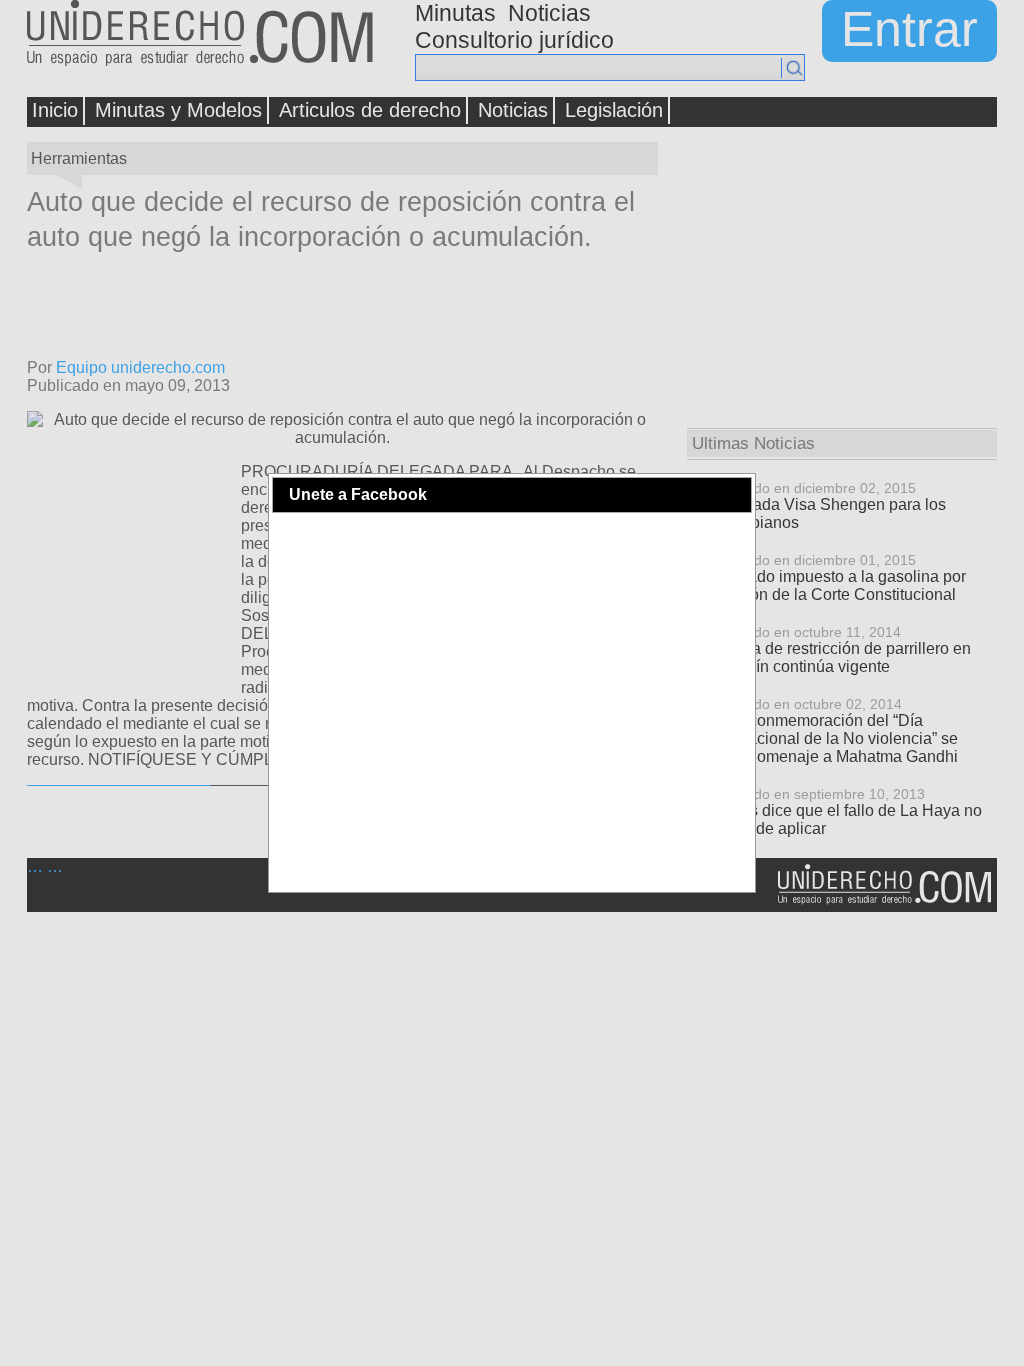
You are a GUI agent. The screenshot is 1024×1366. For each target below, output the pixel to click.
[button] (735, 495)
